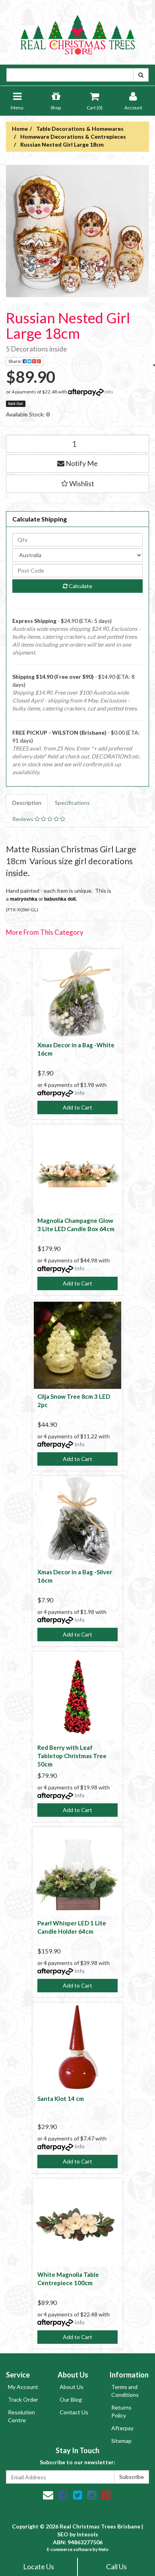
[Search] (141, 75)
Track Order (23, 2399)
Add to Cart (77, 1107)
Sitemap (121, 2441)
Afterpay (122, 2428)
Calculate (80, 586)
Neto (104, 2549)
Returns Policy (121, 2411)
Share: (15, 361)
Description (27, 803)
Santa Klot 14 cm (61, 2099)
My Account (23, 2387)
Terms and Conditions (125, 2391)
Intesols (87, 2534)
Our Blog (71, 2399)
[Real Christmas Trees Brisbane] (77, 32)
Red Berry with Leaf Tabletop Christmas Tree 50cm (72, 1756)
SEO (63, 2534)
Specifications (72, 803)
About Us (72, 2387)
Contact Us (74, 2412)
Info (109, 392)
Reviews (23, 819)
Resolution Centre (21, 2416)
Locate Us (39, 2566)
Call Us (116, 2566)
